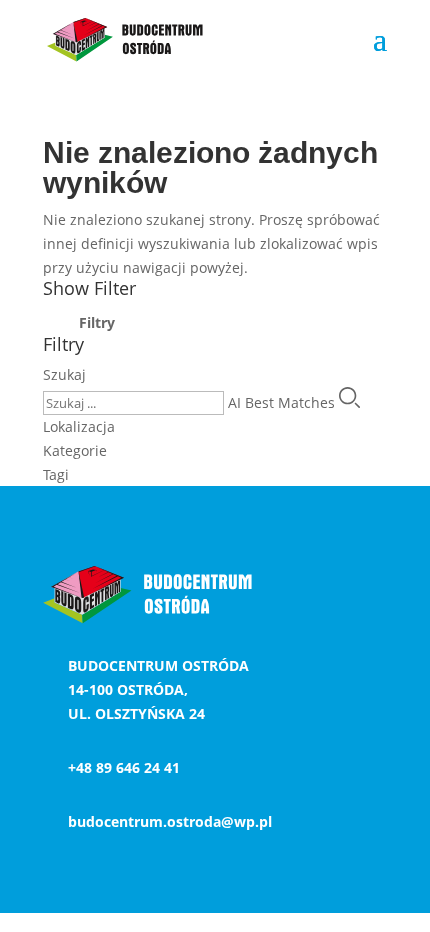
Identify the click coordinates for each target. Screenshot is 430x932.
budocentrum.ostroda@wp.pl (170, 821)
